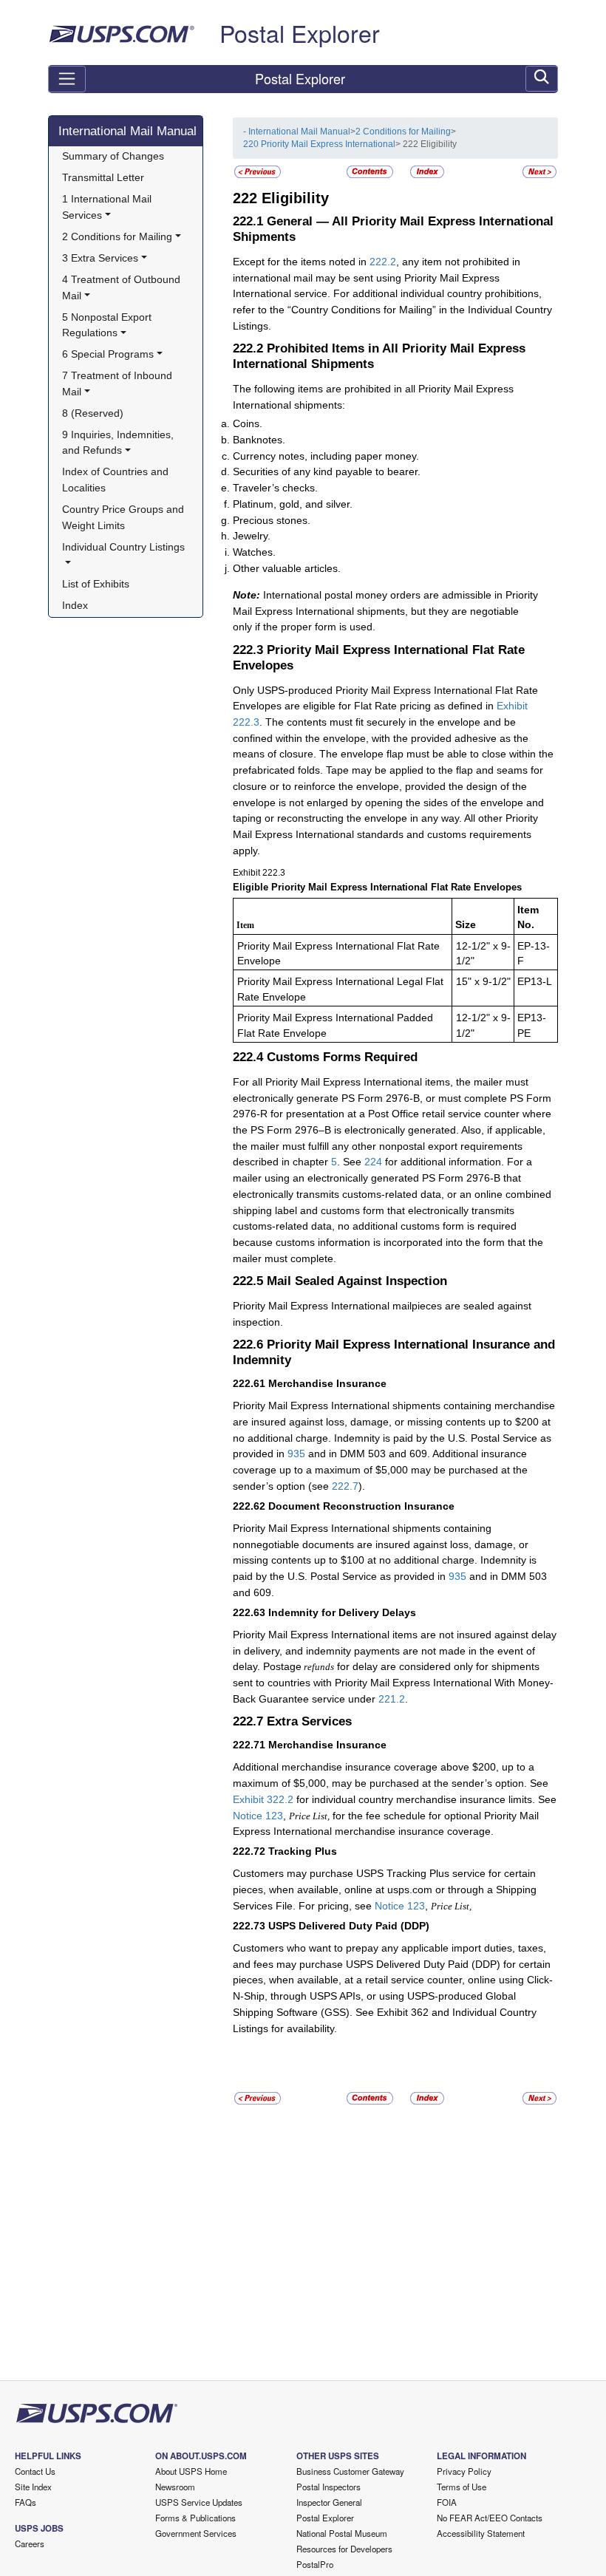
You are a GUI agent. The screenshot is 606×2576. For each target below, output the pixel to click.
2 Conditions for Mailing (403, 132)
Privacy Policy (464, 2471)
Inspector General (329, 2502)
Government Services (196, 2533)
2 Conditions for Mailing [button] (117, 236)
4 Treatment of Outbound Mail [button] (123, 287)
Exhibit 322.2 (263, 1799)
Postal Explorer (300, 33)
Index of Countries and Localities (117, 480)
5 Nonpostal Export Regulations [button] (108, 325)
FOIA (447, 2502)
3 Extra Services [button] (100, 258)
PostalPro (315, 2564)
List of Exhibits (96, 584)
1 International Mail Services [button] (108, 207)
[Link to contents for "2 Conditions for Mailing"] (371, 171)
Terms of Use (462, 2487)
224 (373, 1162)
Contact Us (35, 2471)
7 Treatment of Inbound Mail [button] (119, 384)
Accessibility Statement (481, 2533)
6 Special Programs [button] (108, 354)
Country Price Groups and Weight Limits (125, 517)
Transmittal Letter (103, 177)
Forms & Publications (195, 2518)
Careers (30, 2543)
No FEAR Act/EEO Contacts (490, 2518)
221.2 (392, 1699)
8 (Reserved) (93, 413)
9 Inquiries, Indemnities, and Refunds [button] (119, 443)
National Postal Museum (342, 2533)
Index (75, 605)
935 (296, 1454)
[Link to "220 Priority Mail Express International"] (258, 171)
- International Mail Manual (297, 132)
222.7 (345, 1486)
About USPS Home (191, 2471)
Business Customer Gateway (350, 2471)
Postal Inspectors (328, 2487)
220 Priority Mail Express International (319, 144)
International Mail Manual (127, 131)
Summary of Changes (113, 156)
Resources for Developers (344, 2549)
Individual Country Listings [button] (123, 547)
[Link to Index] (427, 171)
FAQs (25, 2502)
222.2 (383, 262)
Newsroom (175, 2487)
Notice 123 (258, 1816)
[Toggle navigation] (67, 79)
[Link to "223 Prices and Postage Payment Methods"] (539, 171)
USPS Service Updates (199, 2502)
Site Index (33, 2487)
